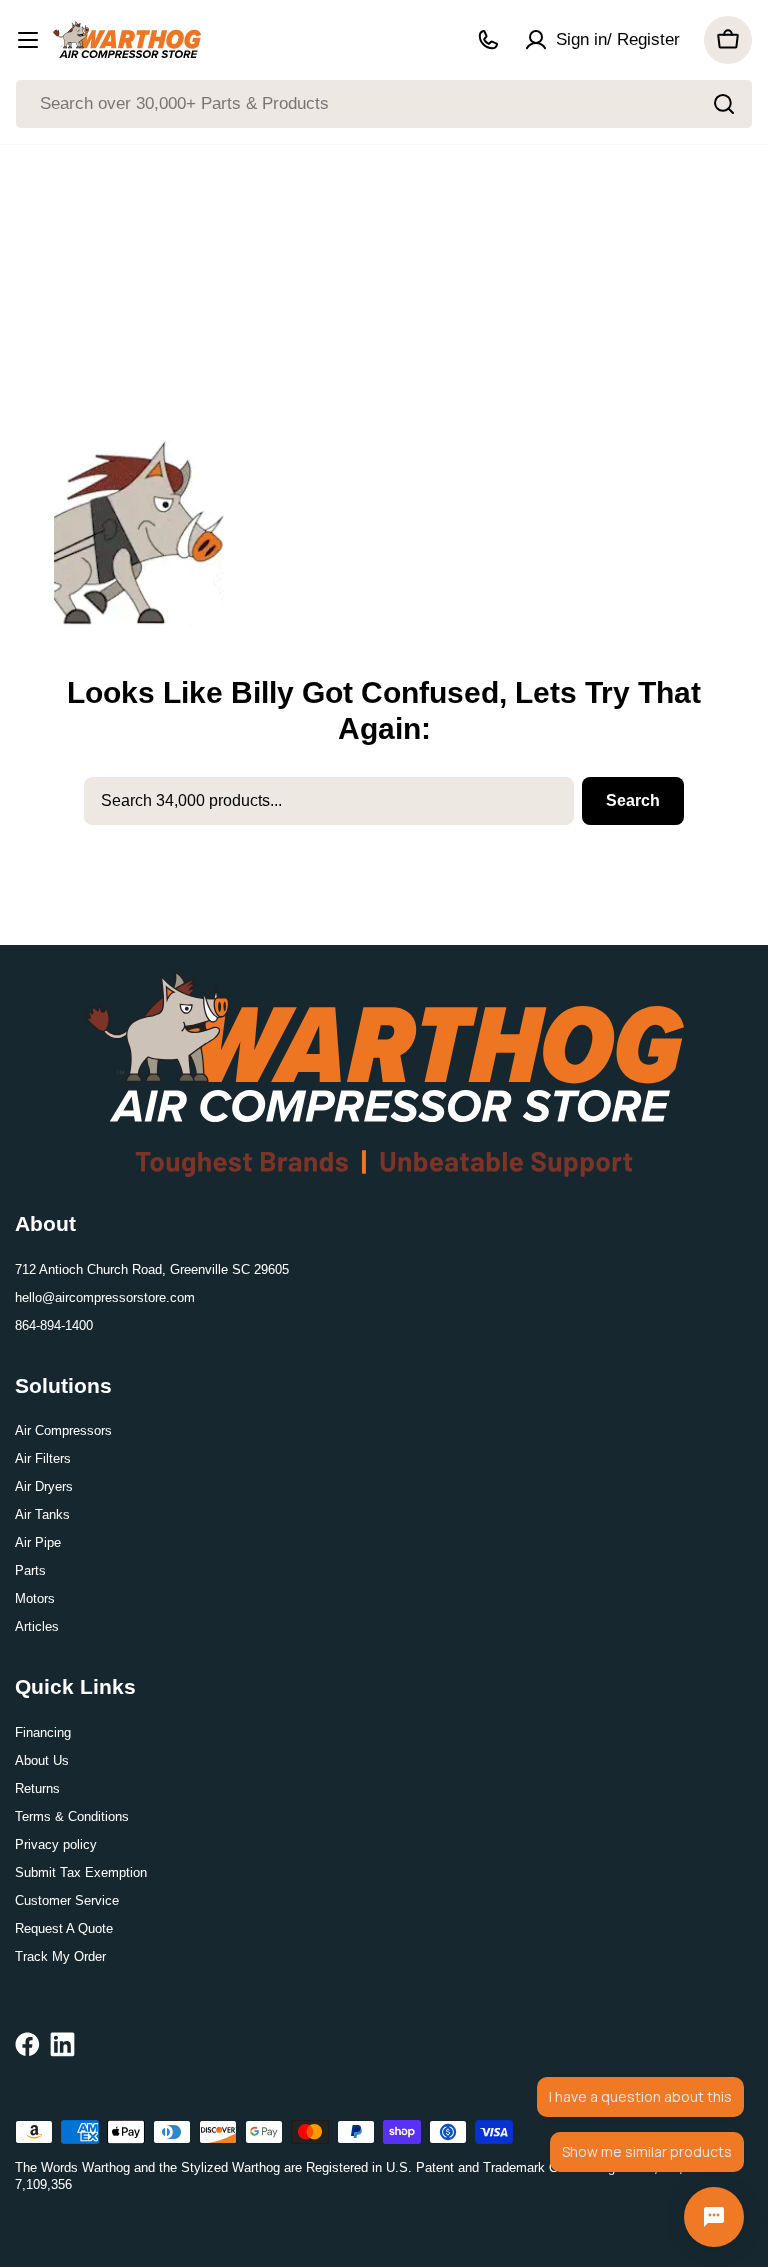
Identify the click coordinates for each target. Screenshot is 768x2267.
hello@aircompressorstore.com (105, 1297)
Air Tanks (42, 1514)
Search (633, 800)
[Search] (724, 104)
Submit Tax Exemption (81, 1872)
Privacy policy (56, 1844)
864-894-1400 (54, 1325)
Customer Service (67, 1900)
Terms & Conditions (72, 1816)
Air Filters (43, 1458)
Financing (43, 1732)
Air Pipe (38, 1542)
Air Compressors (63, 1430)
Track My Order (60, 1956)
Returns (37, 1788)
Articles (37, 1626)
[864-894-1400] (488, 40)
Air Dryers (44, 1486)
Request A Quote (64, 1928)
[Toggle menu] (28, 40)
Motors (35, 1598)
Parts (30, 1570)
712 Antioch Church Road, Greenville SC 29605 (152, 1269)
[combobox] (384, 104)
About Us (42, 1760)
